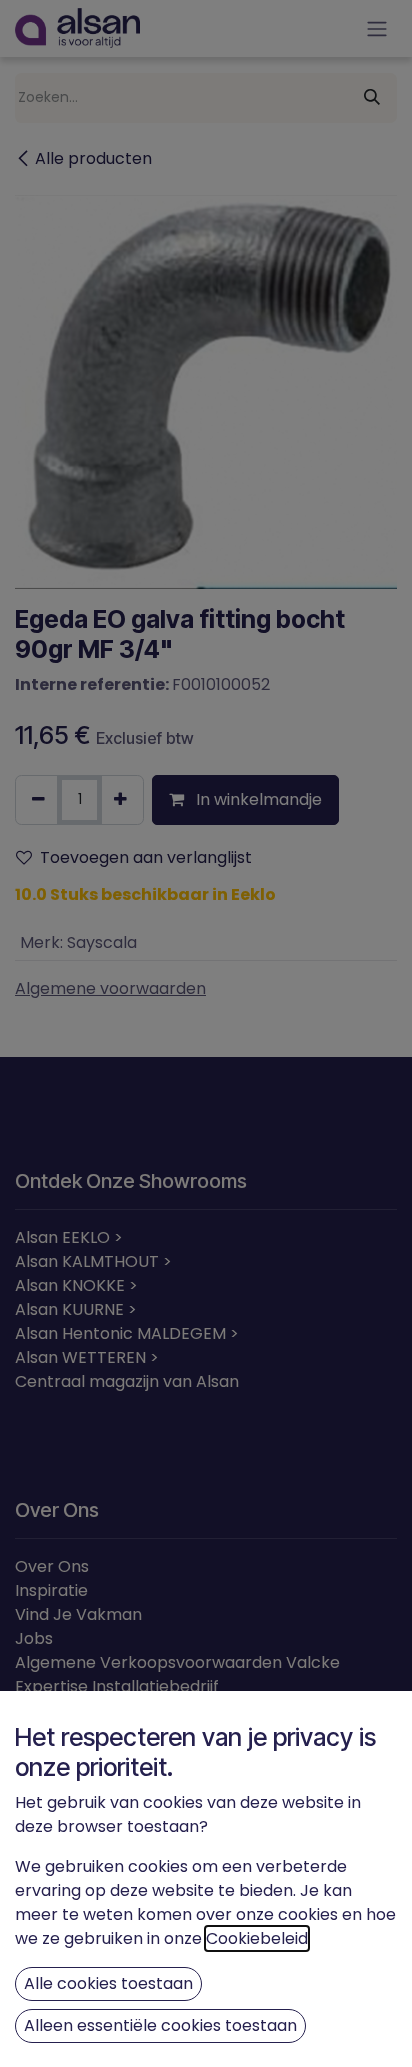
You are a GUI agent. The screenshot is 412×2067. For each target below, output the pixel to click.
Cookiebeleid (257, 1938)
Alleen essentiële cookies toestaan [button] (160, 2025)
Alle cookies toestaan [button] (108, 1983)
